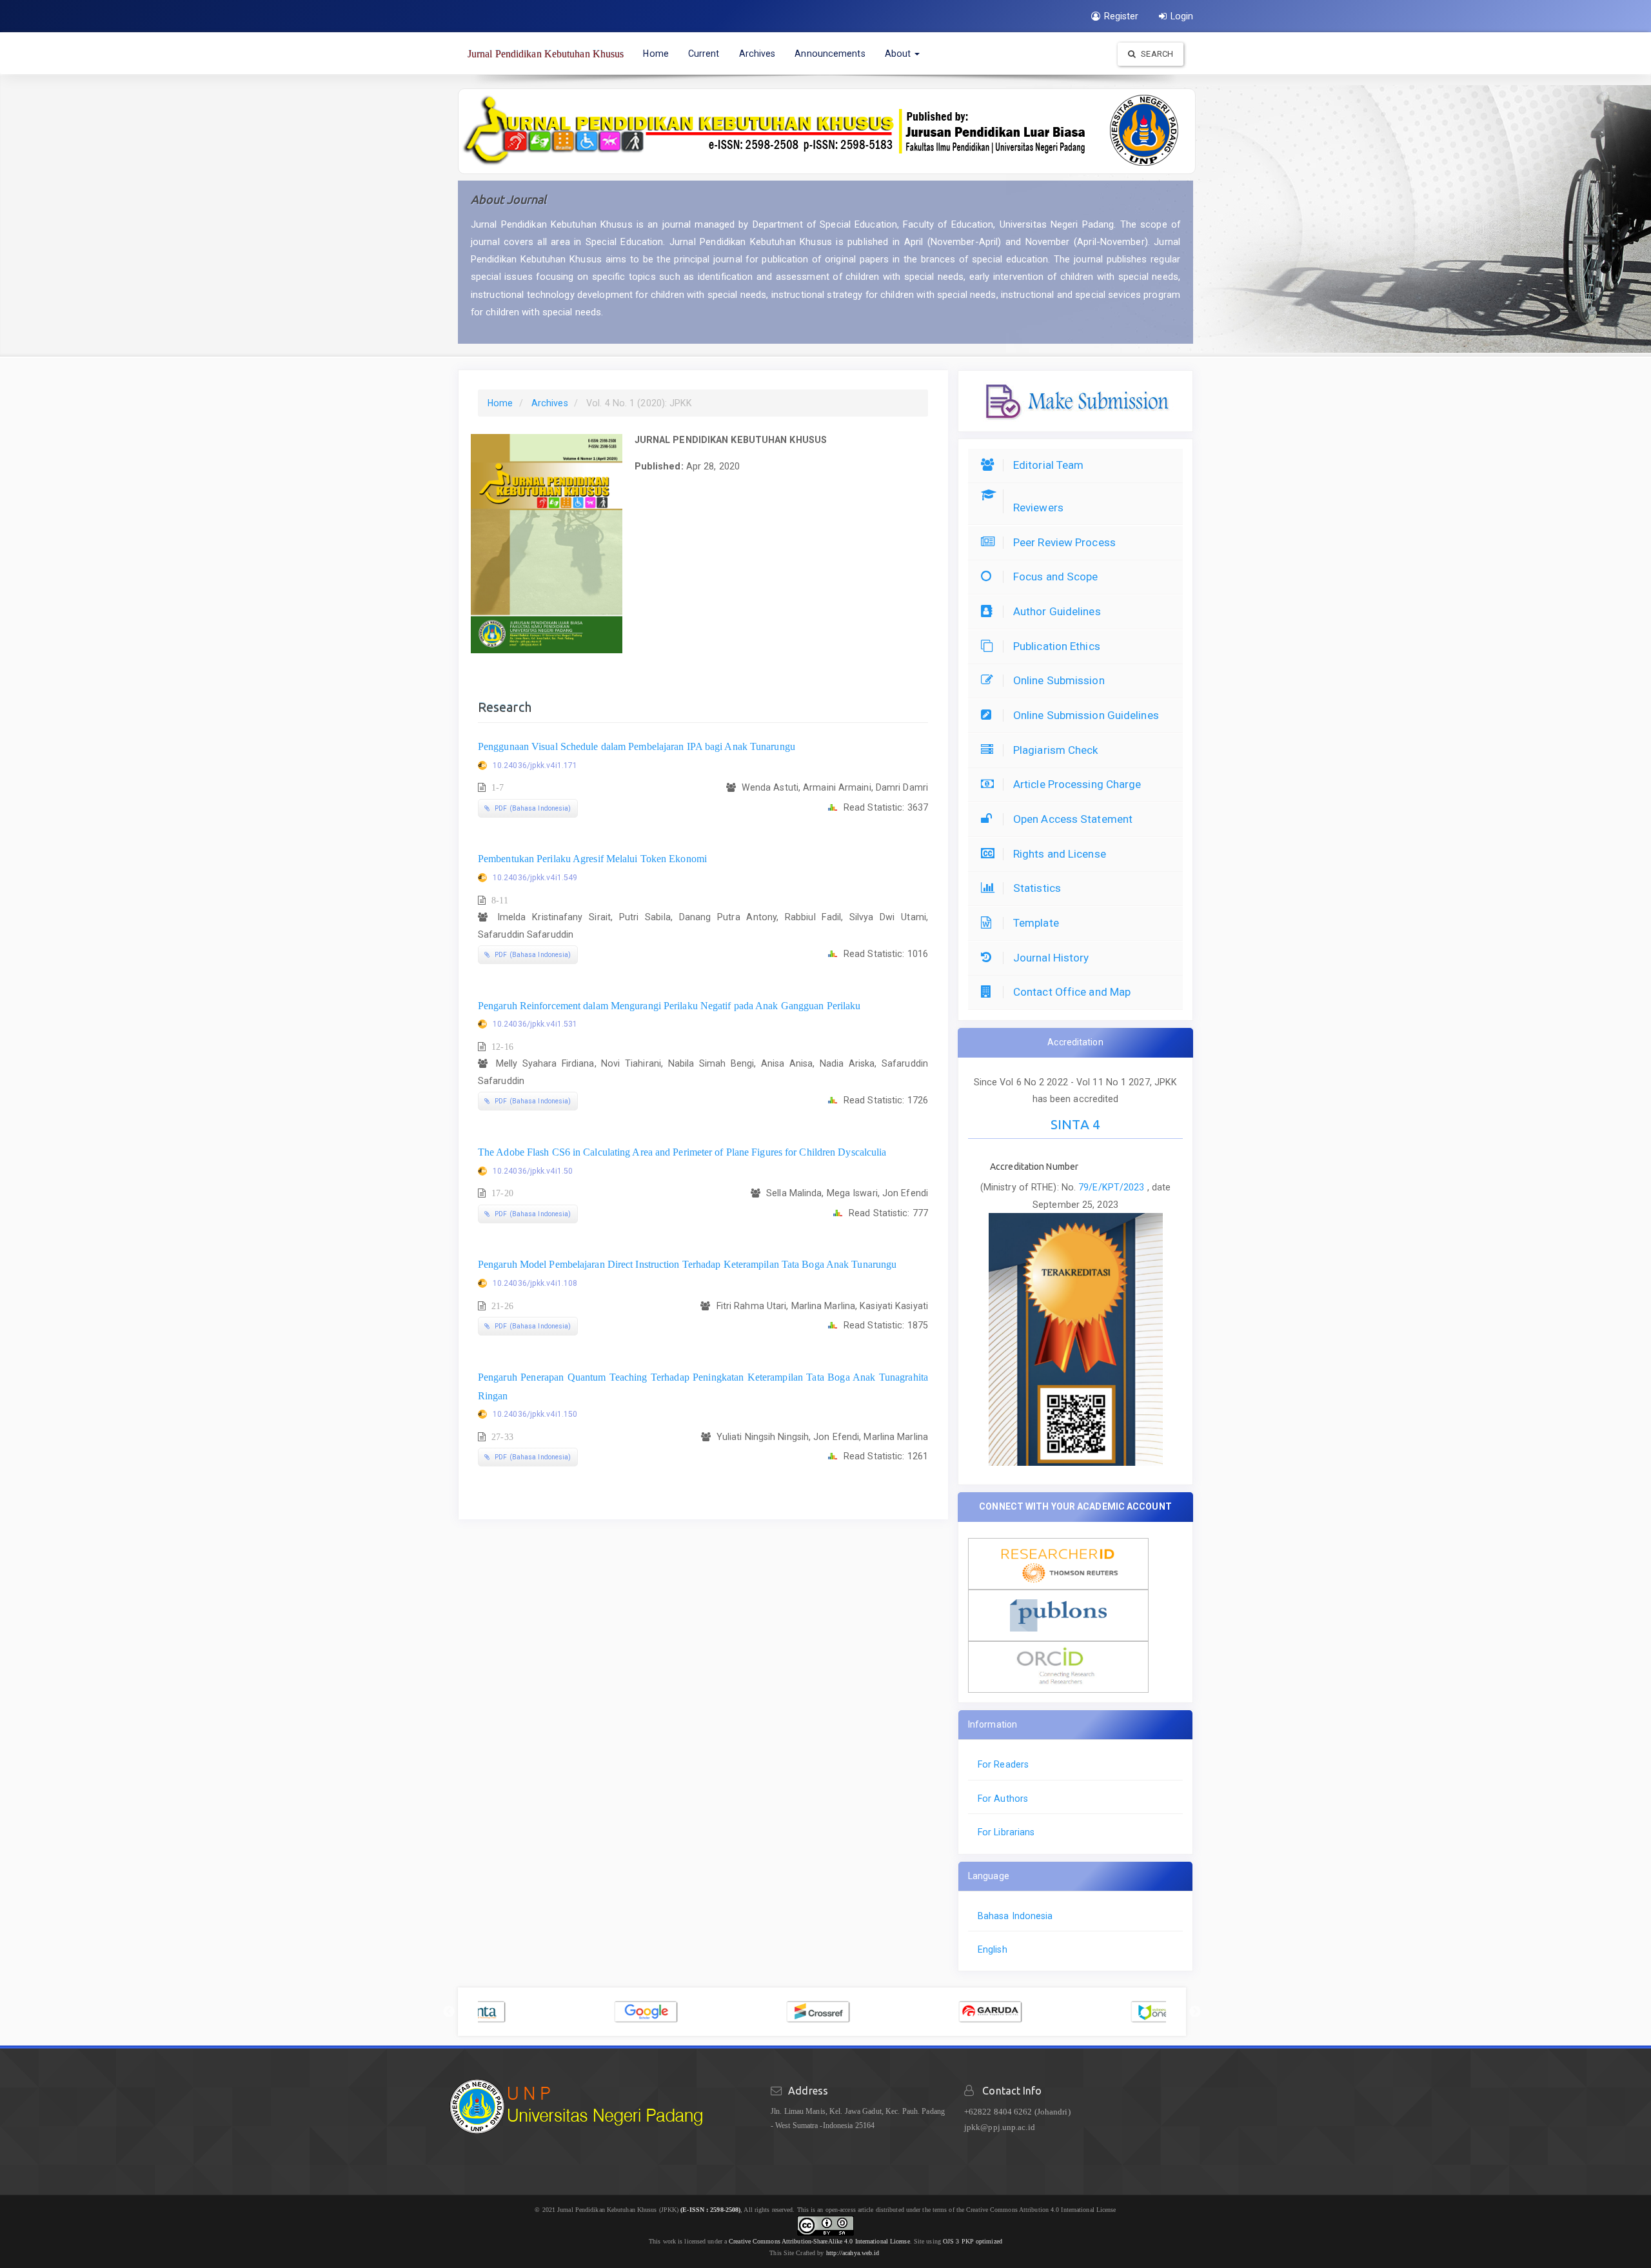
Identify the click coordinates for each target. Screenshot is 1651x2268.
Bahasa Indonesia (1015, 1916)
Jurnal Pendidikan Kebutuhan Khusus (546, 54)
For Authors (1003, 1799)
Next (1195, 2012)
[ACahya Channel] (881, 2253)
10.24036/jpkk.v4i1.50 (533, 1171)
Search (1156, 54)
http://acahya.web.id (853, 2253)
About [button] (899, 54)
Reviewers (1038, 508)
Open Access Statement (1073, 819)
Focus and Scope (1056, 577)
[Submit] (1076, 400)
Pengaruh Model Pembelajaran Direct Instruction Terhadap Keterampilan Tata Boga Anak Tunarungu (687, 1264)
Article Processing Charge (1077, 784)
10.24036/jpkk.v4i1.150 (535, 1414)
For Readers (1003, 1764)
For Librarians (1006, 1832)
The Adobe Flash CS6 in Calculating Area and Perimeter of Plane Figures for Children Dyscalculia (682, 1152)
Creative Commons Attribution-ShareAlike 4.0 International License (819, 2241)
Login (1182, 16)
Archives (757, 54)
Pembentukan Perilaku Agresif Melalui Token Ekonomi (592, 859)
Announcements (830, 54)
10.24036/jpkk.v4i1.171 (535, 765)
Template (1036, 923)
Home (656, 54)
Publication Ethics (1057, 646)
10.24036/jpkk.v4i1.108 (535, 1283)
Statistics (1037, 888)
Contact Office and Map (1072, 992)
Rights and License (1060, 854)
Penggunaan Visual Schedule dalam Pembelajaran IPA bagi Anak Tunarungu (637, 746)
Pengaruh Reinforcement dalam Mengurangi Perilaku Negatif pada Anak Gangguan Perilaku (669, 1006)
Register (1122, 16)
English (993, 1949)
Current (704, 54)
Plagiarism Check (1056, 750)
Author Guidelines (1057, 611)
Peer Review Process (1064, 542)
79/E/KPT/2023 (1112, 1187)
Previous (449, 2012)
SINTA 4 (1075, 1124)
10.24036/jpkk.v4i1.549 (535, 878)
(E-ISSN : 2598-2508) (710, 2210)
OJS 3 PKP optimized (972, 2241)
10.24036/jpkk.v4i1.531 (535, 1024)
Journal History (1051, 958)
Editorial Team (1048, 465)
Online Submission (1059, 680)
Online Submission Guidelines (1086, 715)
